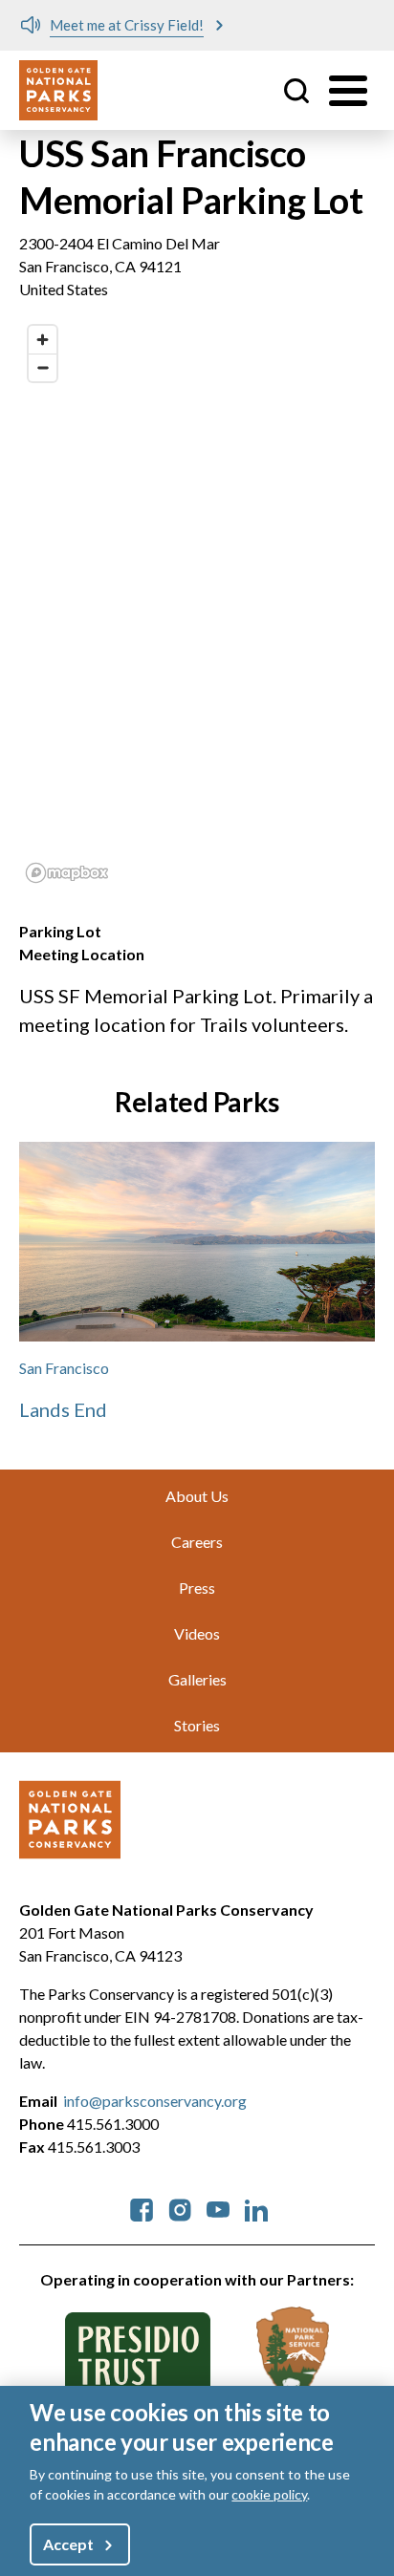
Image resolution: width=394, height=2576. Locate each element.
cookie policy (269, 2494)
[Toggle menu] (348, 91)
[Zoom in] (43, 340)
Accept (68, 2544)
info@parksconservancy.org (155, 2101)
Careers (197, 1542)
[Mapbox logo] (67, 873)
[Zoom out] (43, 367)
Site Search (296, 91)
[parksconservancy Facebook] (142, 2208)
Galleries (197, 1679)
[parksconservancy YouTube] (218, 2208)
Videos (197, 1633)
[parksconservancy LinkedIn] (256, 2208)
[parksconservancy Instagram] (180, 2208)
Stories (197, 1725)
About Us (197, 1496)
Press (197, 1588)
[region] (197, 603)
